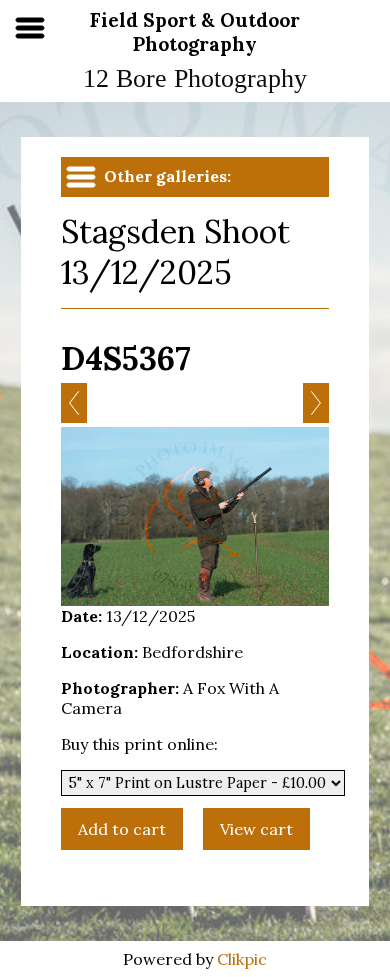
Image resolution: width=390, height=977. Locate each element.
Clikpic (242, 959)
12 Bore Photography (195, 78)
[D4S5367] (195, 516)
